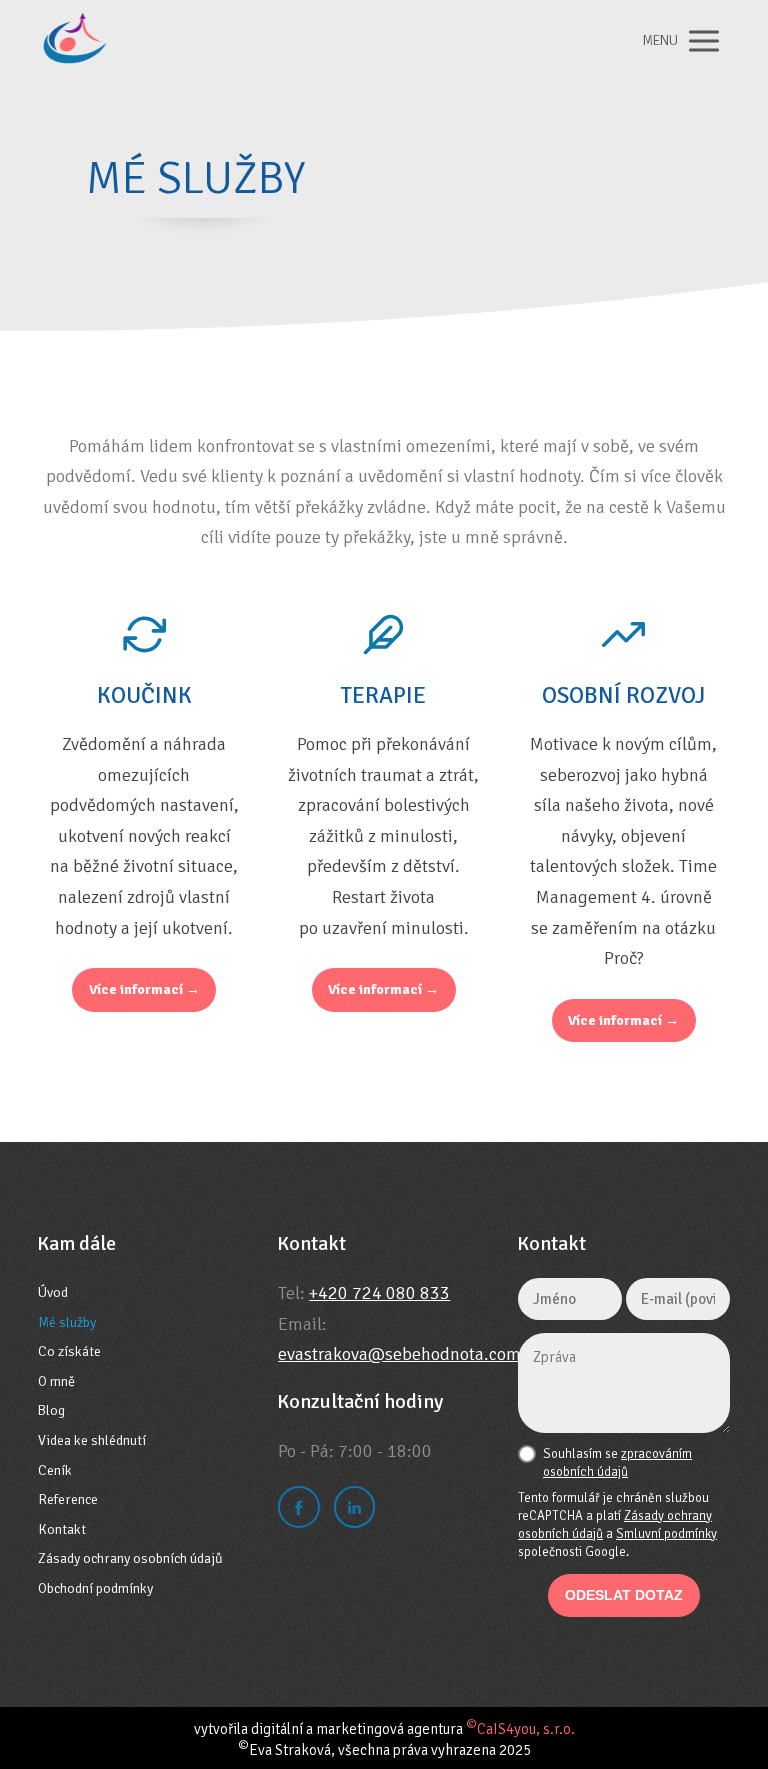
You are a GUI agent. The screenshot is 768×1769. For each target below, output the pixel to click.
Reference (68, 1499)
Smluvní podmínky (666, 1534)
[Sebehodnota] (80, 41)
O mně (56, 1381)
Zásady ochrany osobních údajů (130, 1558)
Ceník (55, 1470)
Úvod (53, 1292)
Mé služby (67, 1322)
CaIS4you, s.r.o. (520, 1729)
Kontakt (62, 1529)
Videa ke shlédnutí (92, 1440)
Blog (51, 1410)
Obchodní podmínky (95, 1588)
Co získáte (69, 1351)
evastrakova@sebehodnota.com (399, 1354)
